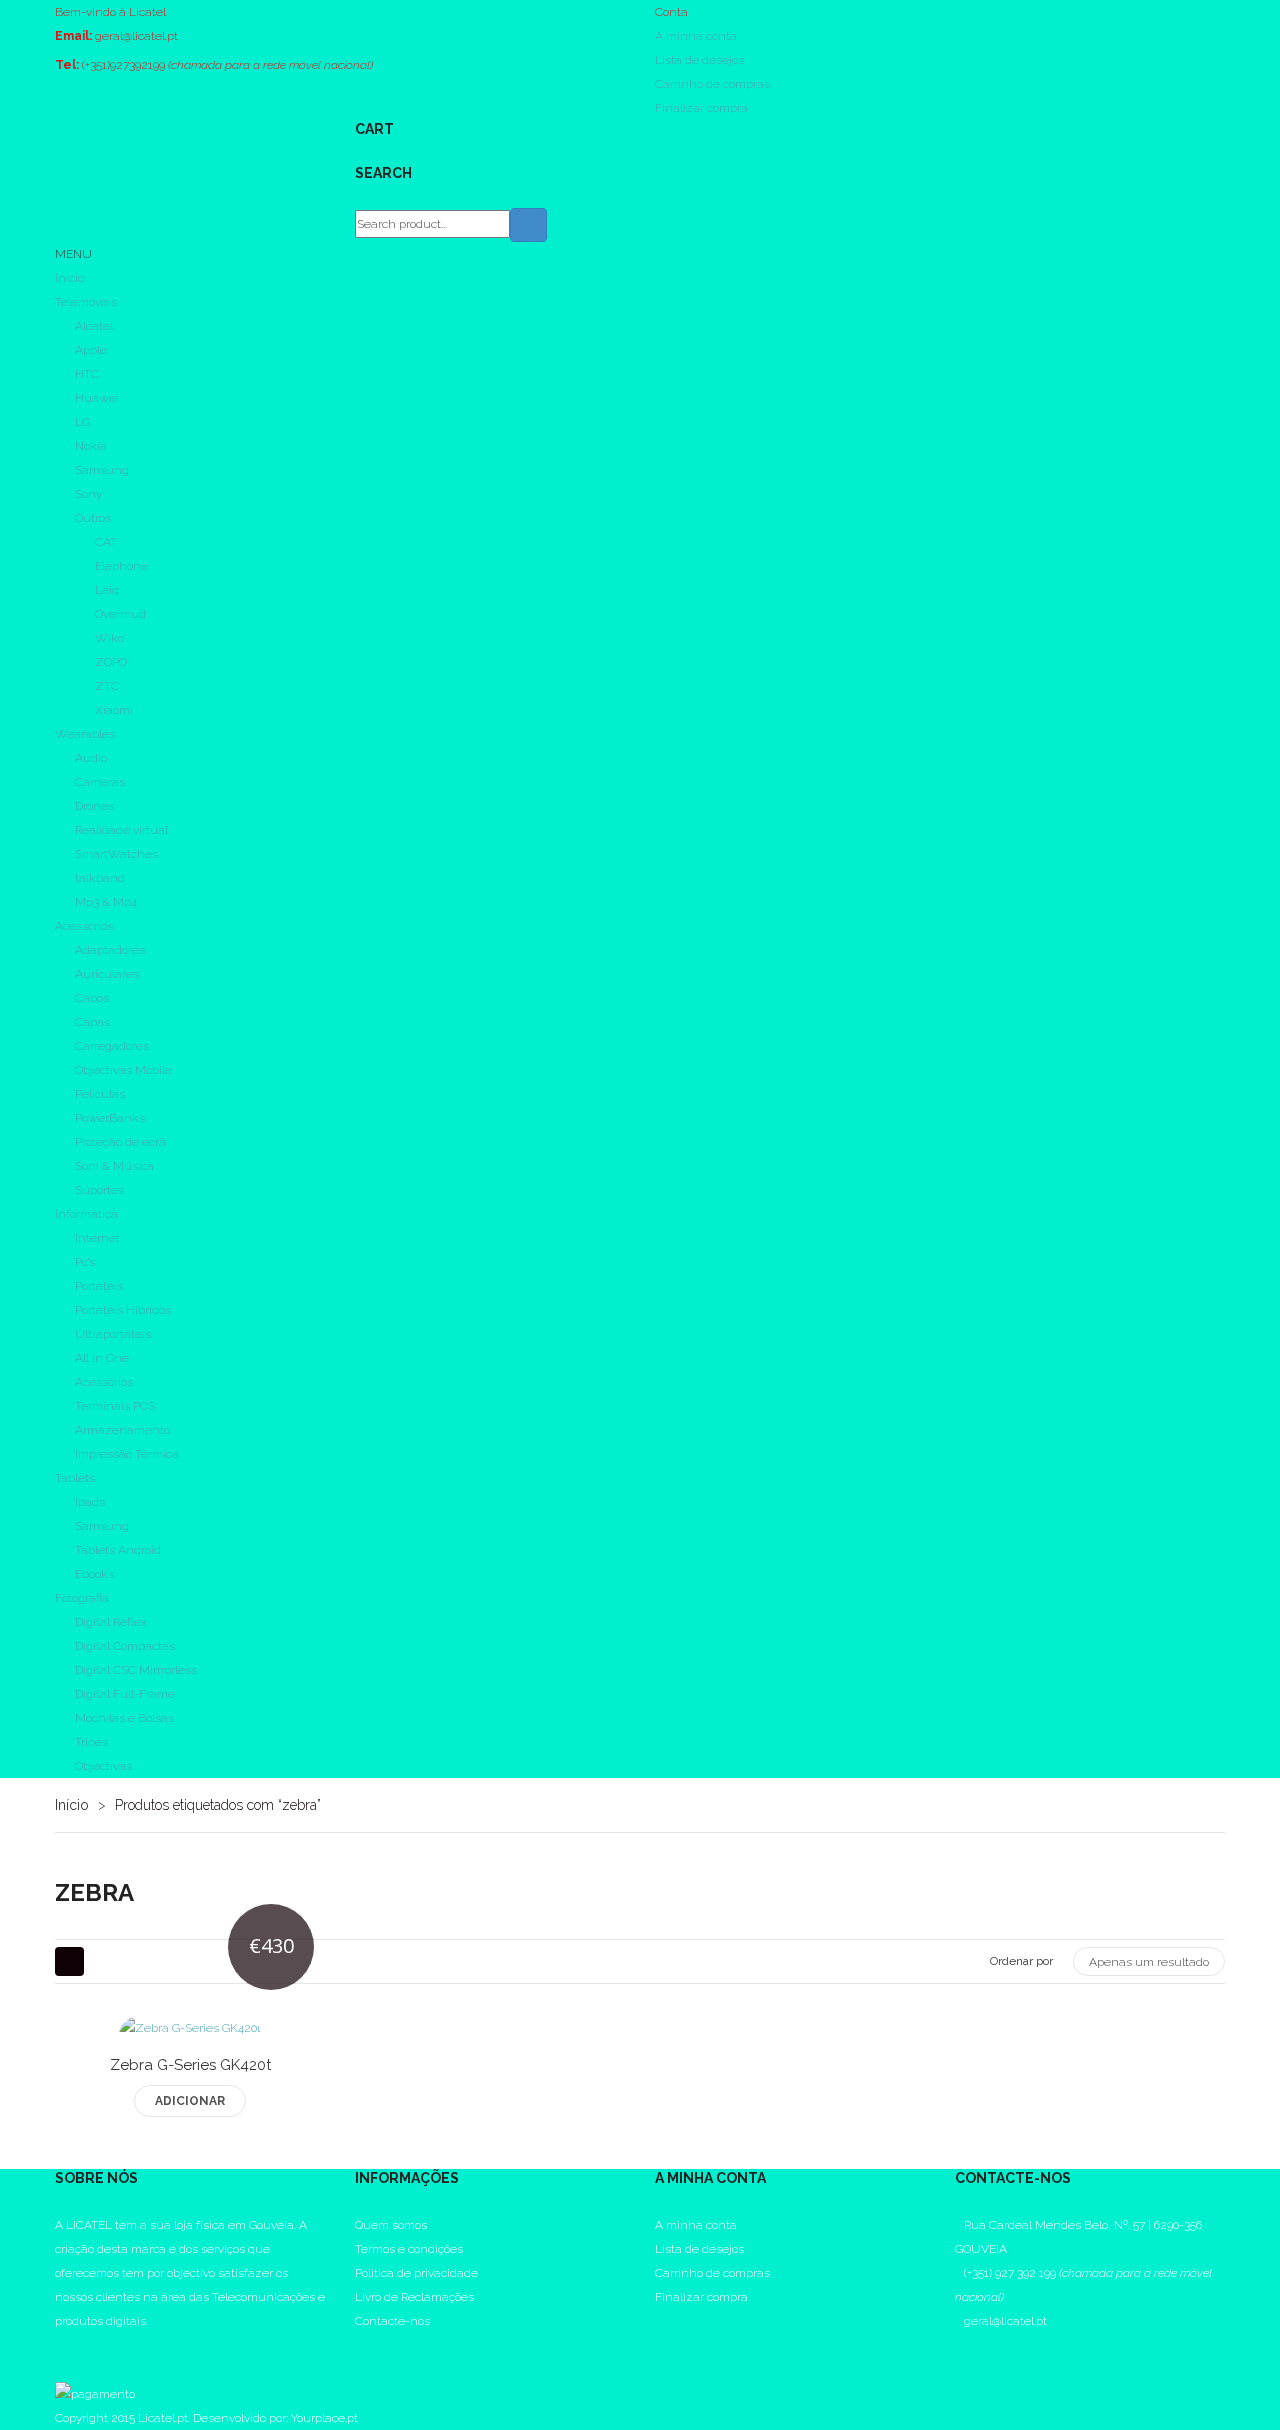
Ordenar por (1021, 1961)
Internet (97, 1238)
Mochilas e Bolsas (124, 1718)
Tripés (91, 1742)
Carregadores (112, 1046)
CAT (106, 542)
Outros (93, 518)
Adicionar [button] (190, 2101)
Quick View (237, 2071)
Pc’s (85, 1262)
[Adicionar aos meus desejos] (143, 2071)
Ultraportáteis (113, 1334)
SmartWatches (116, 854)
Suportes (99, 1190)
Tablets (75, 1478)
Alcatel (94, 326)
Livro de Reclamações (414, 2297)
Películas (100, 1094)
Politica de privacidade (416, 2273)
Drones (94, 806)
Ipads (90, 1502)
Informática (86, 1214)
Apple (91, 350)
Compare (190, 2071)
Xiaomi (114, 710)
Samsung (102, 470)
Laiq (107, 590)
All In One (102, 1358)
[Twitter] (59, 2369)
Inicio (69, 278)
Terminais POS (115, 1406)
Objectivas (103, 1766)
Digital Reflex (111, 1622)
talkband (100, 878)
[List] (106, 1961)
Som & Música (114, 1166)
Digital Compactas (125, 1646)
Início (72, 1805)
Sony (88, 494)
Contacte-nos (392, 2321)
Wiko (109, 638)
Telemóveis (86, 302)
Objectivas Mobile (123, 1070)
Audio (91, 758)
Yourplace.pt (324, 2418)
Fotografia (82, 1598)
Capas (92, 1022)
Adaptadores (110, 950)
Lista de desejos (699, 60)
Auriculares (107, 974)
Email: (73, 36)
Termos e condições (409, 2249)
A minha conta (696, 36)
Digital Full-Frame (125, 1694)
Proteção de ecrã (120, 1142)
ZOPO (111, 662)
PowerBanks (110, 1118)
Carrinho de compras (712, 84)
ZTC (107, 686)
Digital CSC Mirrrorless (136, 1670)
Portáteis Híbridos (123, 1310)
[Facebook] (59, 2345)
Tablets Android (118, 1550)
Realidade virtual (121, 830)
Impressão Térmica (127, 1454)
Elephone (121, 566)
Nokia (91, 446)
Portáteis (99, 1286)
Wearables (85, 734)
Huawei (97, 398)
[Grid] (69, 1961)
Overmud (120, 614)
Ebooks (94, 1574)
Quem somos (391, 2225)
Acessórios (84, 926)
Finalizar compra (701, 108)
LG (82, 422)
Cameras (100, 782)
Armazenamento (122, 1430)
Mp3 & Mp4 (106, 902)
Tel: (67, 65)
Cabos (92, 998)
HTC (87, 374)
